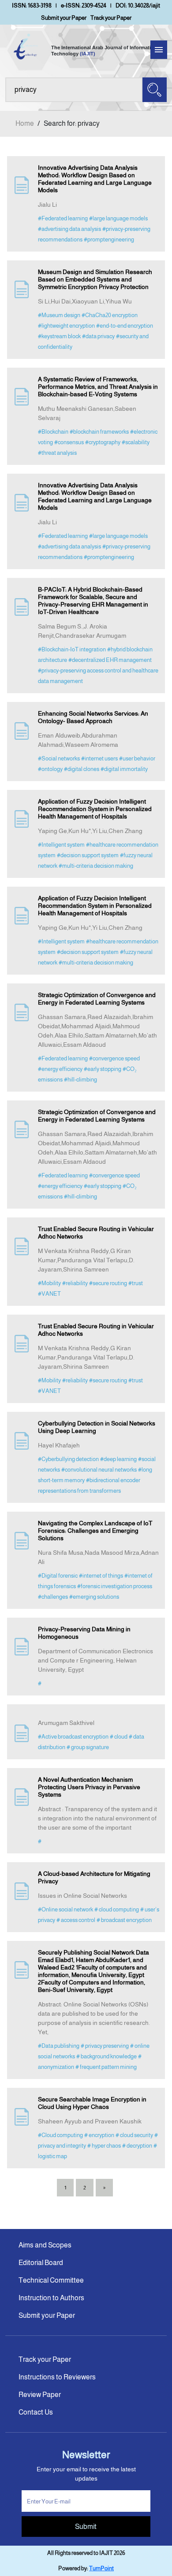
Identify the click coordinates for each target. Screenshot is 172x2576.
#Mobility (49, 1283)
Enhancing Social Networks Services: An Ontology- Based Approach (93, 717)
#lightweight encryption (66, 326)
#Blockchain (53, 432)
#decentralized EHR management (110, 660)
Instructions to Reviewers (57, 2377)
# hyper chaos (104, 2146)
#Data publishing (59, 2046)
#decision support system (88, 855)
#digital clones (82, 769)
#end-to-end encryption (125, 326)
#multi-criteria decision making (96, 866)
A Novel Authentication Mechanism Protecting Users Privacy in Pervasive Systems (89, 1787)
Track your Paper (111, 18)
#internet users (99, 758)
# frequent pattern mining (106, 2067)
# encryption (99, 2135)
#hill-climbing (80, 1080)
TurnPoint (101, 2568)
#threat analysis (57, 453)
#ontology (50, 769)
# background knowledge (107, 2056)
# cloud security (134, 2135)
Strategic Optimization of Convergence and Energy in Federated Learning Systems (97, 999)
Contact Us (36, 2412)
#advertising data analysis (69, 229)
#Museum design (59, 315)
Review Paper (40, 2395)
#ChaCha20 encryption (110, 315)
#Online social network (65, 1909)
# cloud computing (117, 1909)
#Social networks (59, 758)
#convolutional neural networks (99, 1470)
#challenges (53, 1597)
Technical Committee (51, 2280)
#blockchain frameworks (99, 432)
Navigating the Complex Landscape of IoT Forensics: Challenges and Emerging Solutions (95, 1531)
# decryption (137, 2146)
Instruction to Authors (51, 2298)
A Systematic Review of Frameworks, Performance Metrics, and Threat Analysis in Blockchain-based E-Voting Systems (98, 387)
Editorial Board (41, 2263)
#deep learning (118, 1459)
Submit (86, 2527)
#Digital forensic (58, 1576)
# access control (76, 1920)
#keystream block (59, 336)
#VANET (49, 1294)
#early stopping (103, 1069)
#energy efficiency (60, 1069)
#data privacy (98, 336)
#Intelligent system (61, 845)
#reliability (75, 1283)
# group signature (88, 1747)
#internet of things (101, 1576)
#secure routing (108, 1283)
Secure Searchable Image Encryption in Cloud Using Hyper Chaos (92, 2103)
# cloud (119, 1737)
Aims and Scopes (45, 2245)
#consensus (69, 442)
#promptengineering (109, 239)
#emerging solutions (94, 1597)
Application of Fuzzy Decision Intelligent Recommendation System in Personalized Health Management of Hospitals (95, 809)
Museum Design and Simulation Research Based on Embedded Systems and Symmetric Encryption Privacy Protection (95, 279)
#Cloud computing (60, 2135)
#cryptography (103, 442)
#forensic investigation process (115, 1586)
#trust (136, 1283)
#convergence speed (114, 1058)
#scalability (136, 442)
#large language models (118, 218)
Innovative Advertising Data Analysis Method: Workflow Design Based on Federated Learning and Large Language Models (95, 179)
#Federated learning (63, 218)
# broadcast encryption (124, 1920)
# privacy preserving (105, 2046)
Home (25, 123)
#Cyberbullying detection (68, 1459)
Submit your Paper (64, 18)
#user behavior (137, 758)
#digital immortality (124, 769)
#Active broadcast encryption (73, 1737)
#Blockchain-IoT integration (72, 649)
